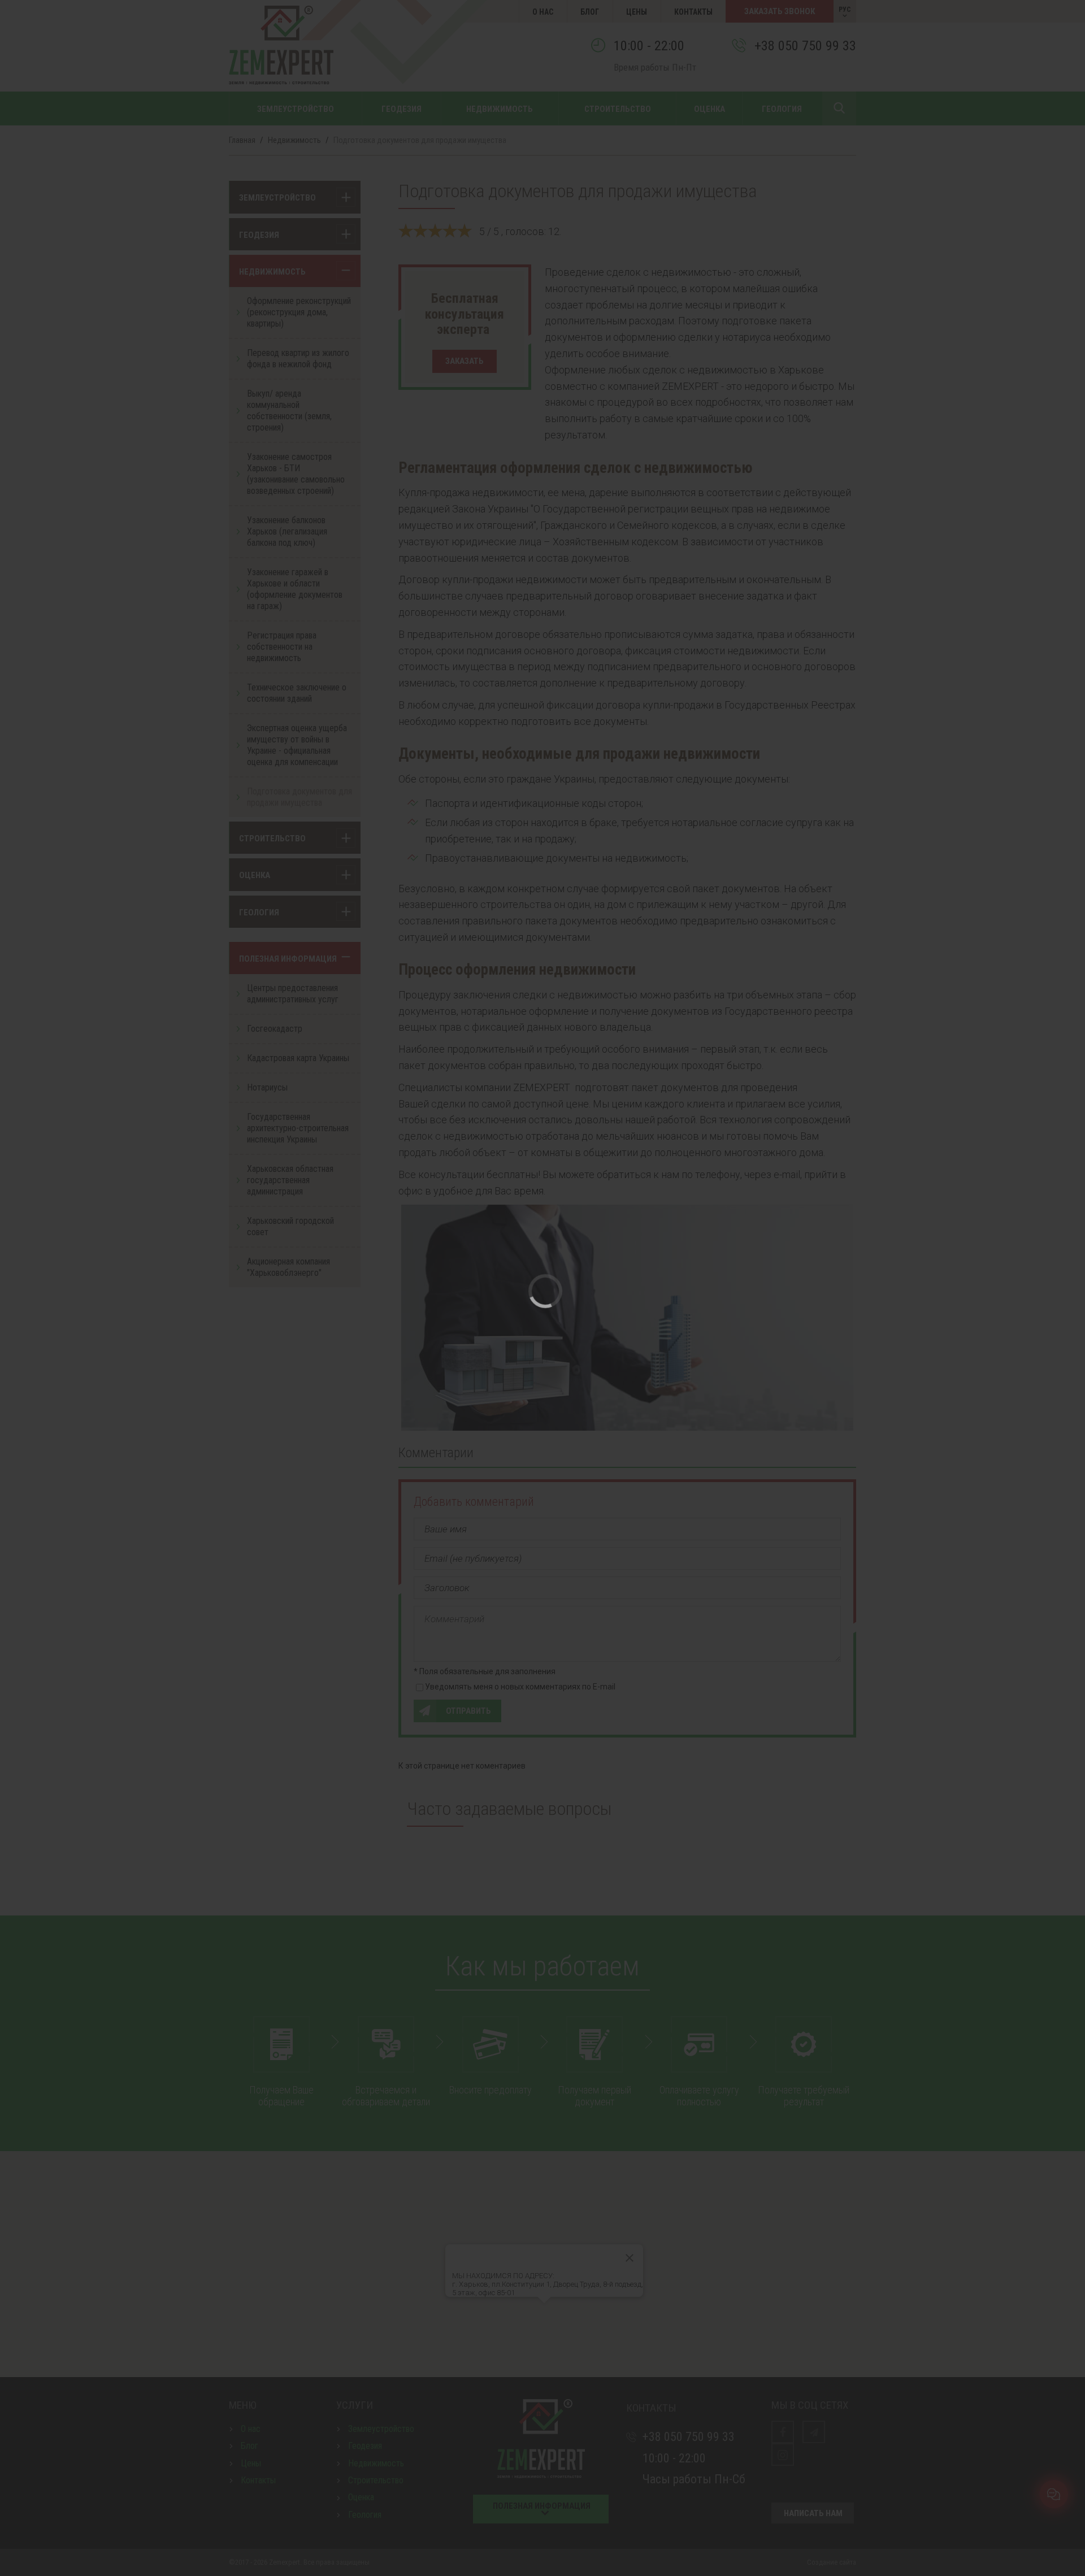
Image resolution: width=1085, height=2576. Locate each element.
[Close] (542, 1197)
